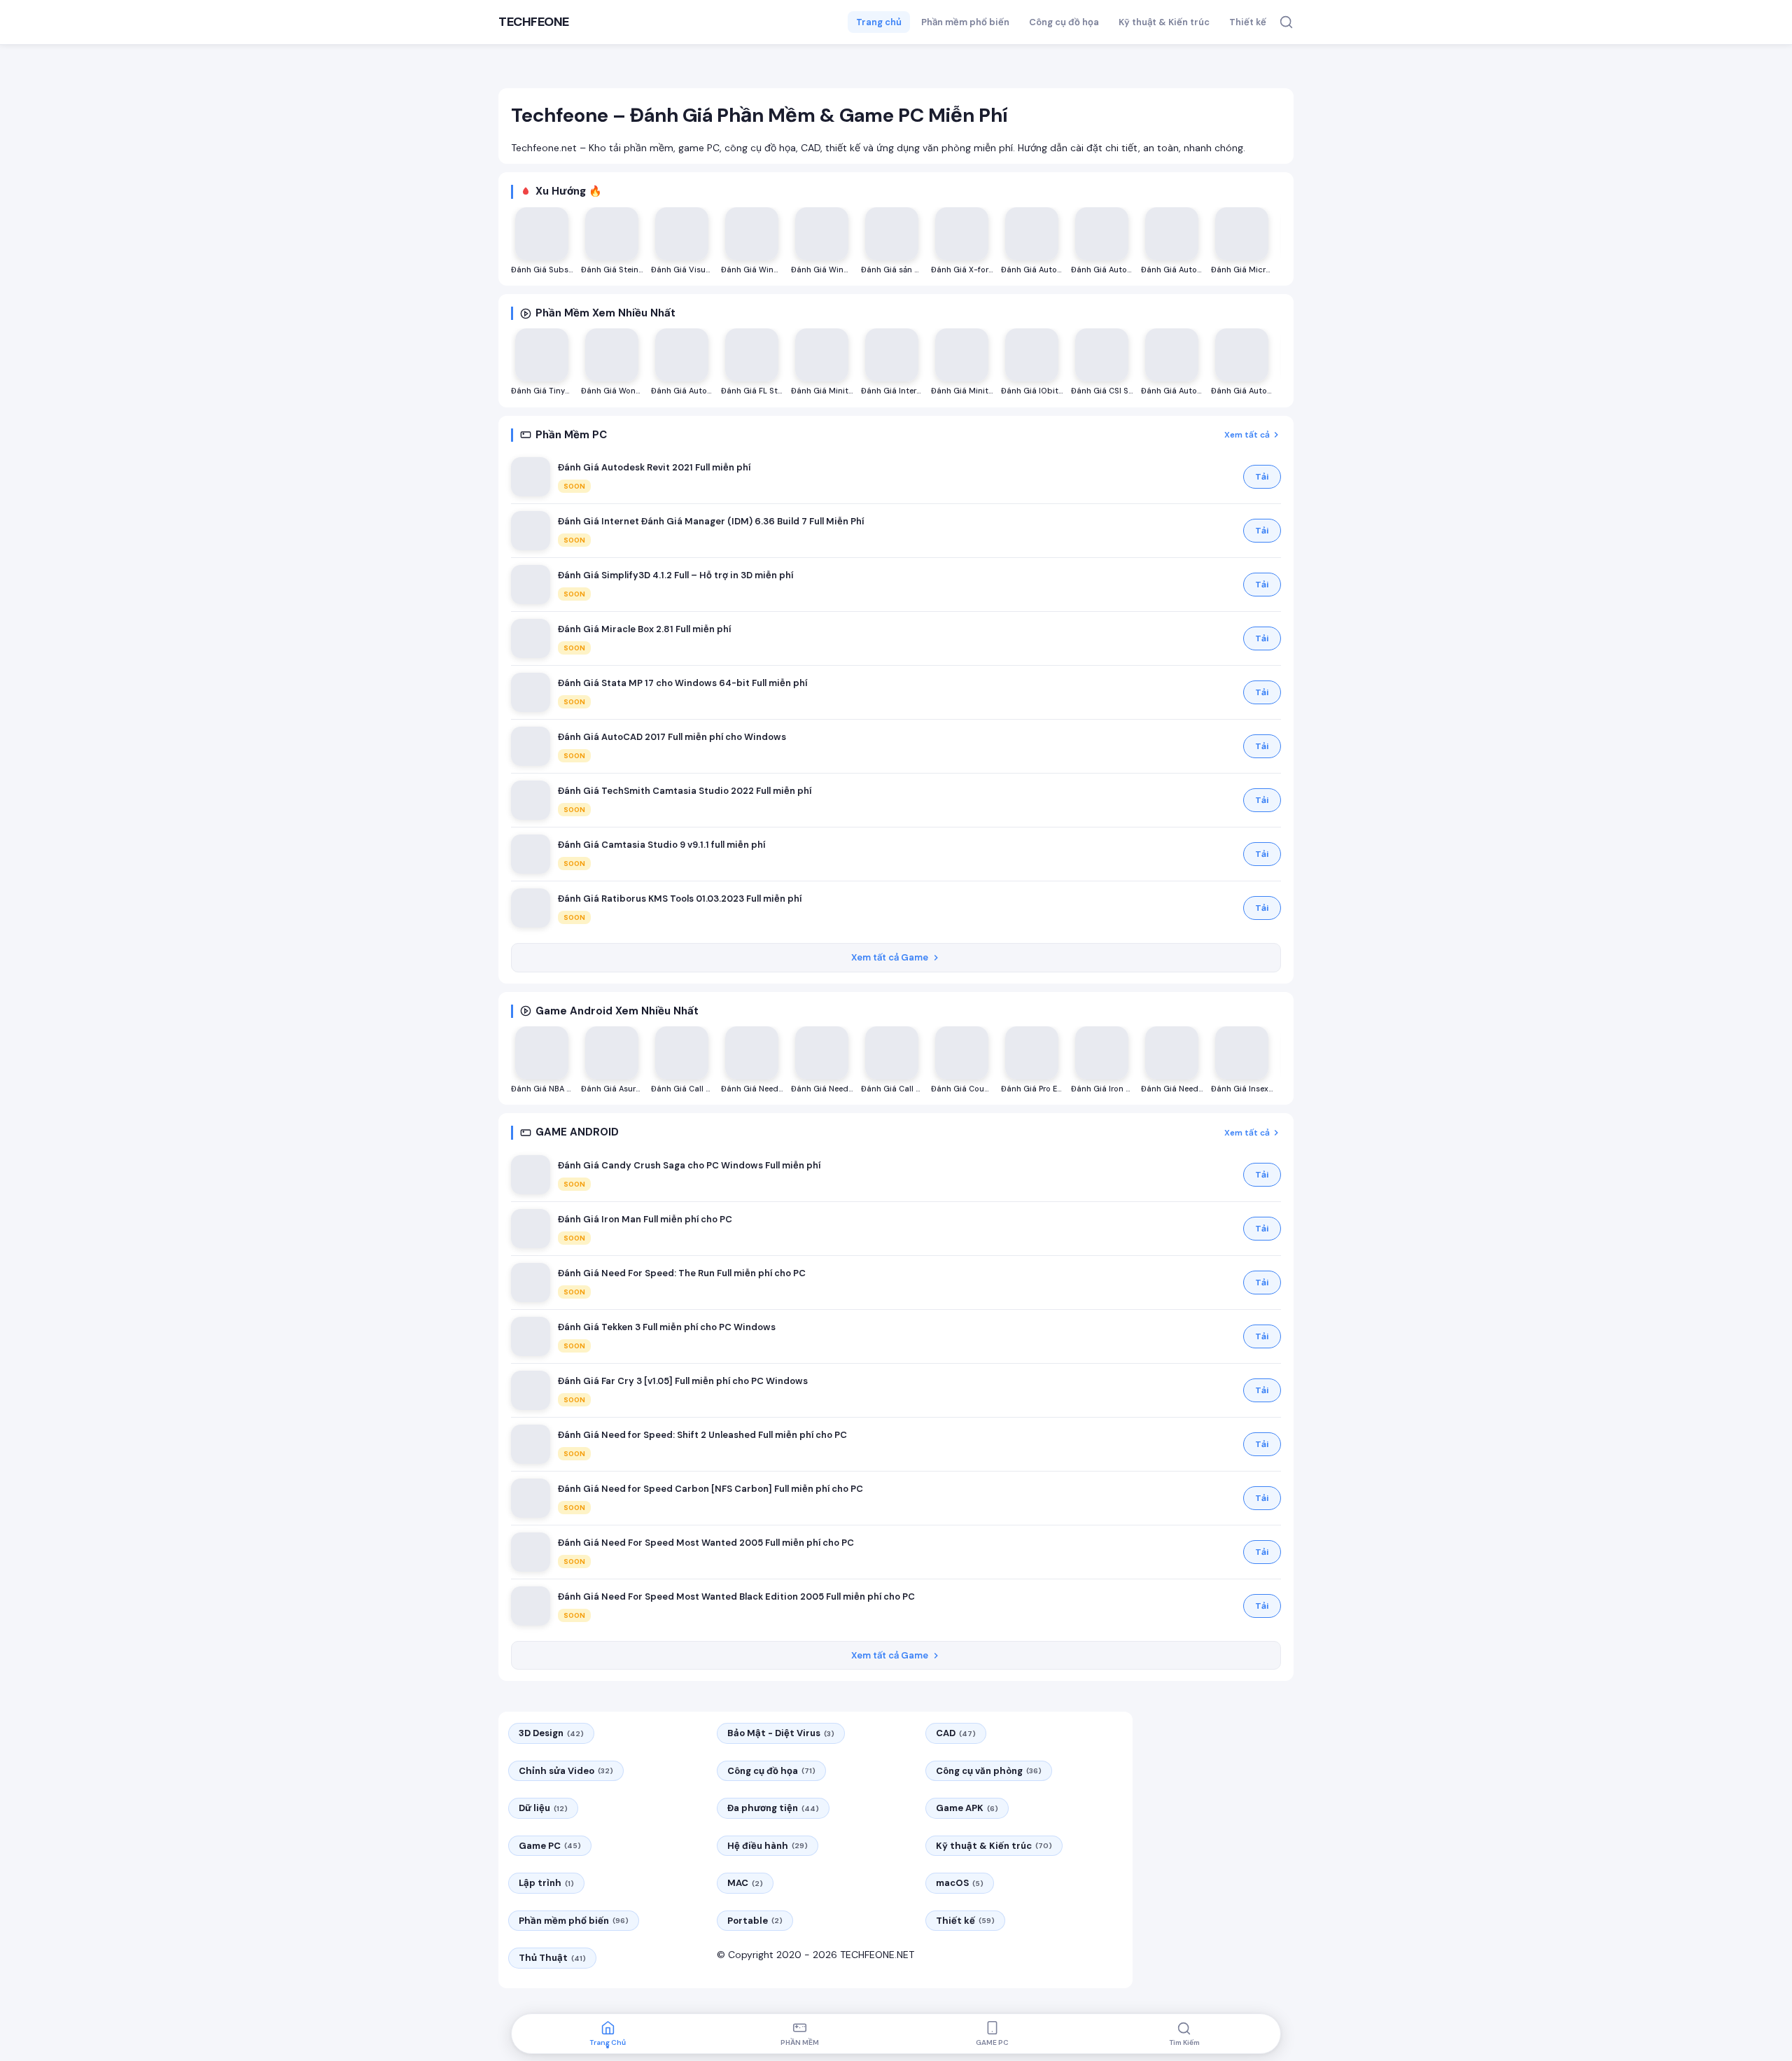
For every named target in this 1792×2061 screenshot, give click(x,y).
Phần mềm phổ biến (965, 22)
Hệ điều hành (768, 1846)
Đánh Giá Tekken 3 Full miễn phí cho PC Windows (667, 1327)
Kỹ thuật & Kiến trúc (1164, 22)
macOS (960, 1883)
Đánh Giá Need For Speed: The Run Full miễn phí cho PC (682, 1273)
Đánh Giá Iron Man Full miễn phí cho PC (645, 1219)
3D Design (551, 1733)
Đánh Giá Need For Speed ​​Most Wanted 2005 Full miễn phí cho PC (706, 1543)
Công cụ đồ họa (1064, 22)
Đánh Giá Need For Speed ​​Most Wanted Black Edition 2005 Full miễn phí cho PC (736, 1597)
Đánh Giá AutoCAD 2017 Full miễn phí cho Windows (672, 737)
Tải (1262, 477)
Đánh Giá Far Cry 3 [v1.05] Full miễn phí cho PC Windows (683, 1381)
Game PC (550, 1846)
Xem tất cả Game (890, 957)
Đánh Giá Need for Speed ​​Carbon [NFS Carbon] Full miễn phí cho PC (710, 1489)
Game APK (967, 1808)
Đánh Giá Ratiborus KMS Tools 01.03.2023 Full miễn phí (680, 899)
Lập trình (546, 1883)
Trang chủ (879, 22)
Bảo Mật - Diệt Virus (781, 1733)
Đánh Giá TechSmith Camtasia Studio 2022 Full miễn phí (685, 791)
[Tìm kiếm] (1286, 22)
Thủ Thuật (552, 1958)
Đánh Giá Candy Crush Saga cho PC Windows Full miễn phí (689, 1165)
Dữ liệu (543, 1808)
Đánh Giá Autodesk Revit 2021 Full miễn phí (654, 467)
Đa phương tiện (773, 1808)
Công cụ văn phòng (989, 1771)
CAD (956, 1733)
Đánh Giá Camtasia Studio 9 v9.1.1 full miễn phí (661, 845)
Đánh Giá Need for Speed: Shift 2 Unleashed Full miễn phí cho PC (702, 1435)
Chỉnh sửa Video (566, 1771)
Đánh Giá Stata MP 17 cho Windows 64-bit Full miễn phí (682, 683)
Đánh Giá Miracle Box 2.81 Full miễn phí (644, 629)
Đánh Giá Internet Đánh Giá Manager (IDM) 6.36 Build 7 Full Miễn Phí (711, 521)
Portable (755, 1921)
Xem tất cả (1247, 435)
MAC (745, 1883)
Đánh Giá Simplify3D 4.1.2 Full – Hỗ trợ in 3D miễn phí (675, 575)
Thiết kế (1248, 22)
